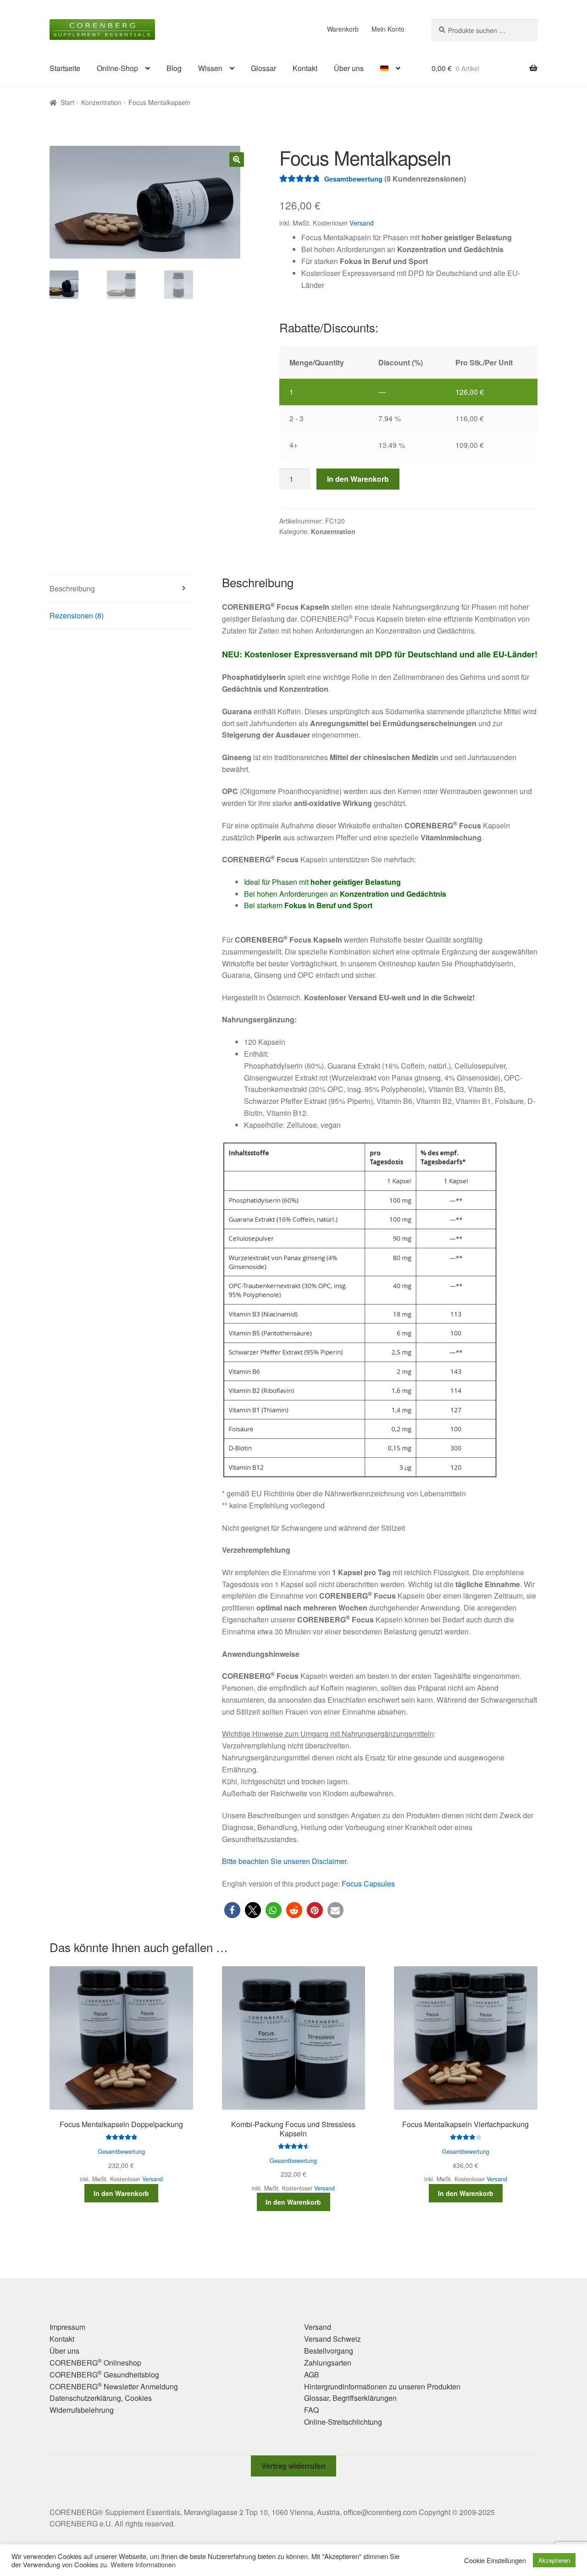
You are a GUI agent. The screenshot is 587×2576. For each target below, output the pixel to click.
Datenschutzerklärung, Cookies (101, 2398)
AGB (312, 2375)
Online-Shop (117, 68)
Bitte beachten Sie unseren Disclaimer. (285, 1861)
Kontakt (305, 68)
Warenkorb (343, 29)
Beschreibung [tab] (72, 588)
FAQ (311, 2410)
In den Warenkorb (358, 479)
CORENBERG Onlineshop (95, 2363)
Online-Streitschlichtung (343, 2422)
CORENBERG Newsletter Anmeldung (114, 2386)
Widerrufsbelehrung (82, 2410)
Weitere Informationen (143, 2565)
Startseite (65, 68)
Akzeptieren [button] (554, 2560)
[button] (237, 160)
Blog (174, 68)
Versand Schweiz (332, 2339)
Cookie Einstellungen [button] (495, 2560)
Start (67, 102)
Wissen (210, 68)
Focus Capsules (368, 1884)
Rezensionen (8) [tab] (77, 615)
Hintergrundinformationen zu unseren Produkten (382, 2386)
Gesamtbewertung (353, 179)
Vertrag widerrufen (293, 2466)
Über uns (349, 68)
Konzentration (101, 102)
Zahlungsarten (328, 2363)
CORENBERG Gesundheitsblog (104, 2375)
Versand (362, 223)
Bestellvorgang (329, 2351)
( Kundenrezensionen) (425, 179)
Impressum (67, 2327)
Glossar (263, 68)
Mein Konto (388, 29)
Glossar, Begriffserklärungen (350, 2398)
